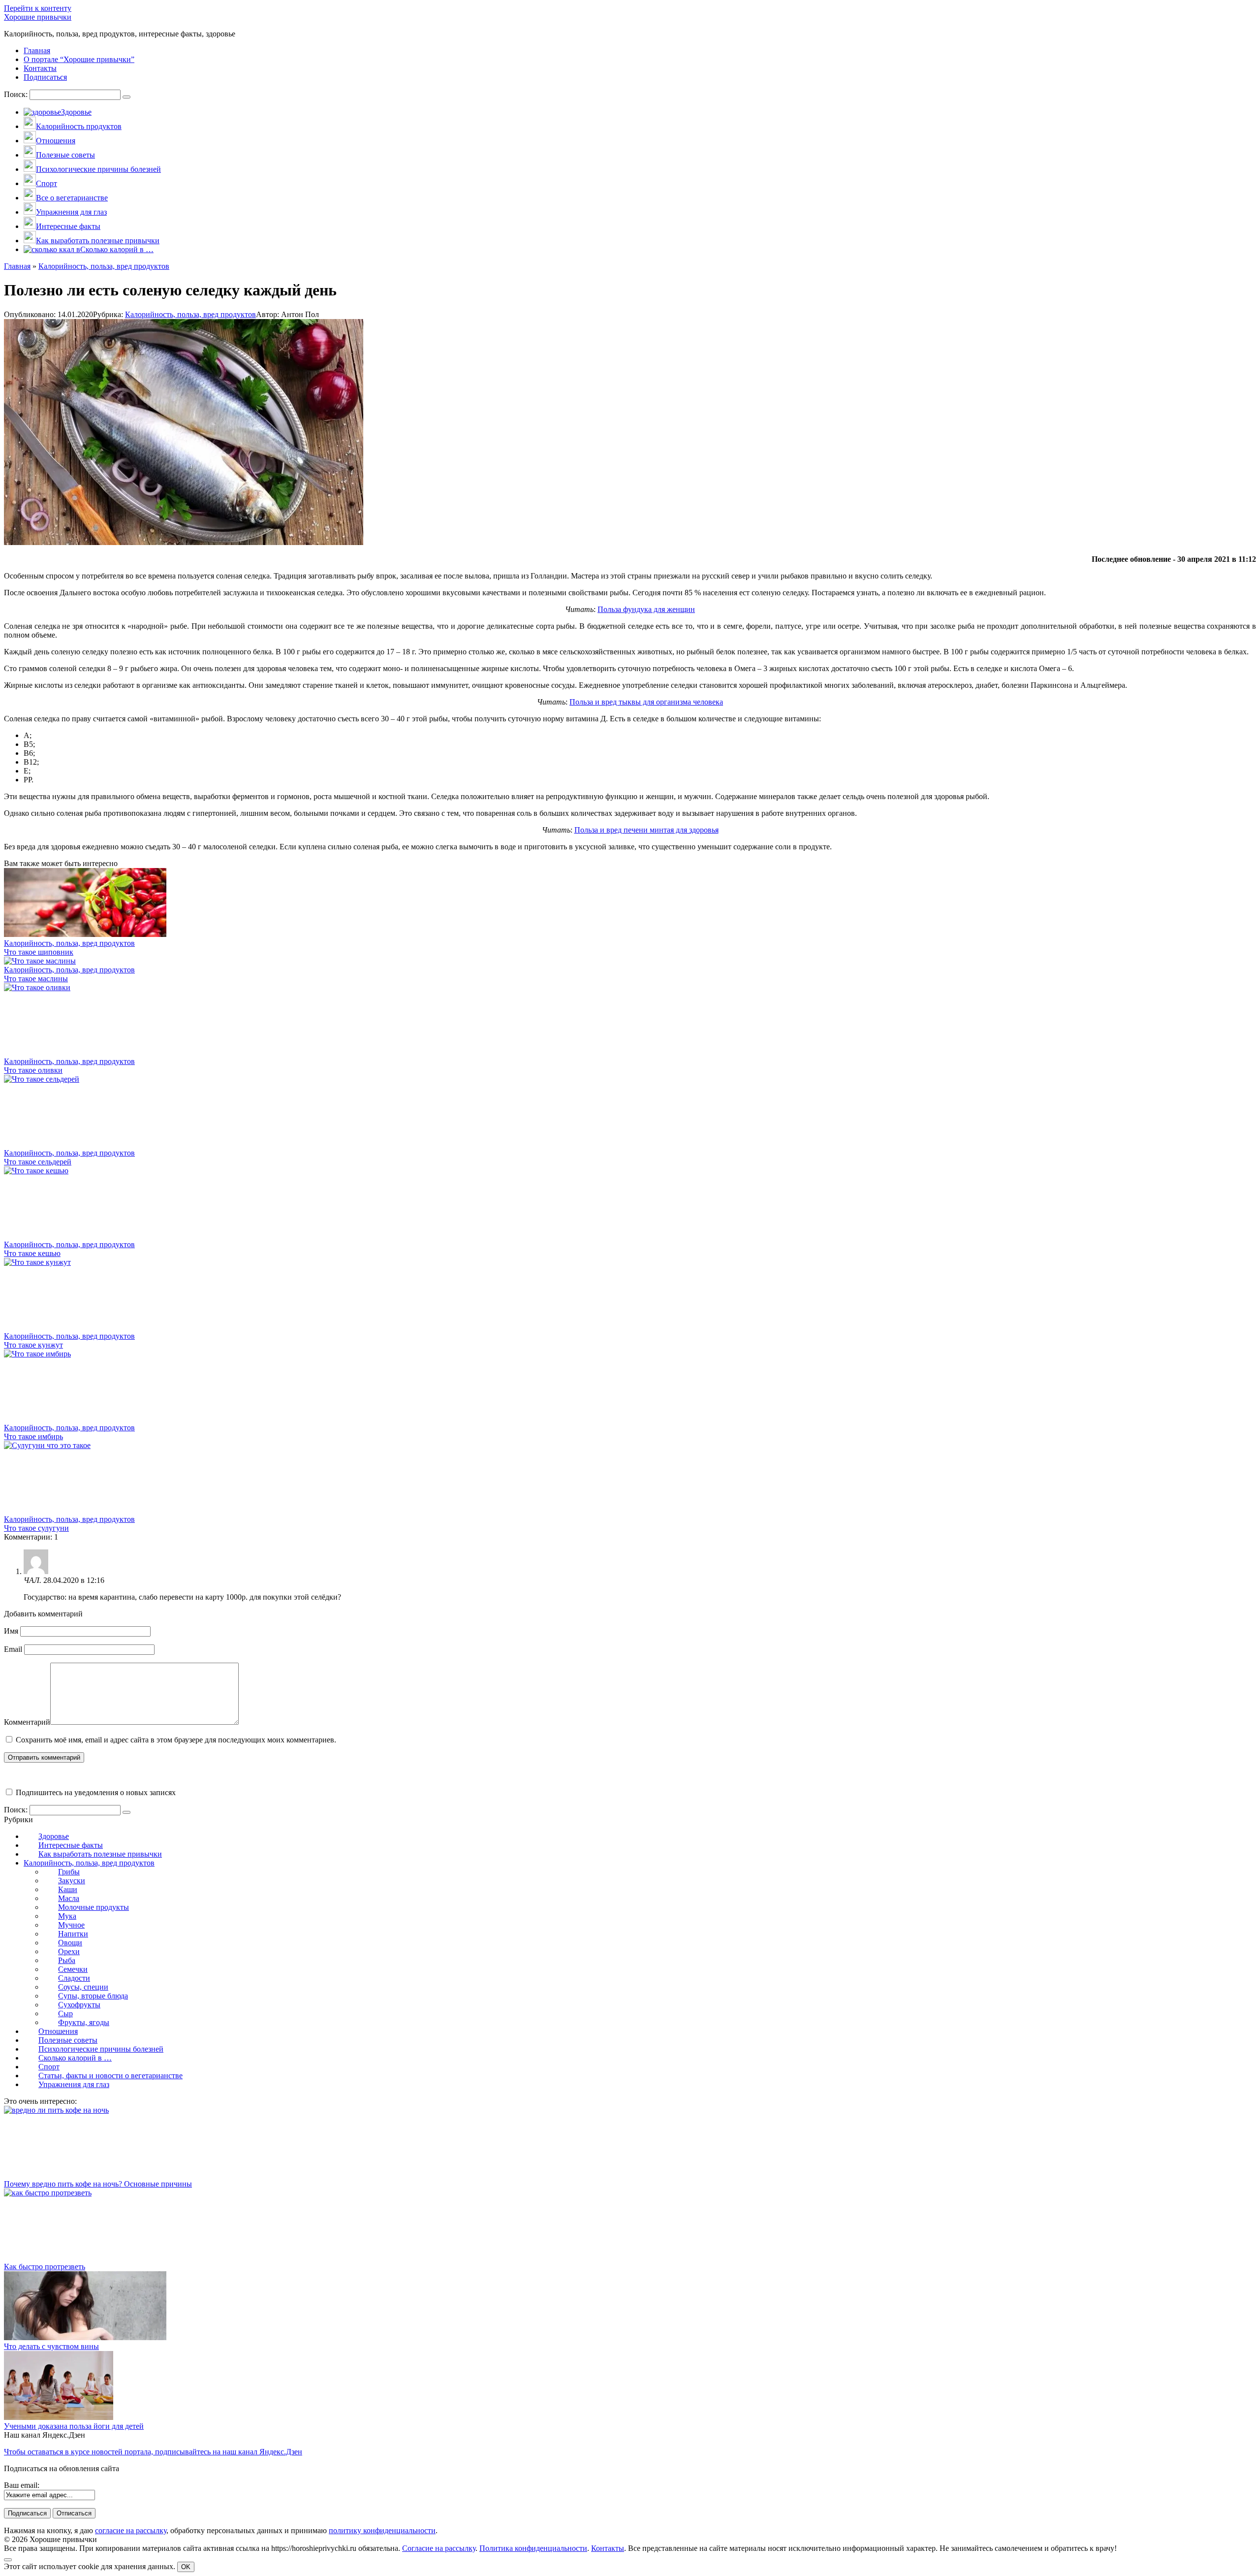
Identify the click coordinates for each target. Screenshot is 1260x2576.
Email (13, 1649)
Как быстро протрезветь (45, 2267)
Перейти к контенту (38, 8)
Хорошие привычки (38, 17)
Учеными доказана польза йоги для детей (74, 2426)
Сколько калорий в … (75, 2058)
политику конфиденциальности (382, 2530)
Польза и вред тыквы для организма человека (646, 702)
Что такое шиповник (39, 952)
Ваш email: (22, 2485)
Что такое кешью (32, 1253)
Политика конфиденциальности (533, 2548)
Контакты (608, 2548)
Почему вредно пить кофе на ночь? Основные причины (98, 2184)
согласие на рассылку (131, 2530)
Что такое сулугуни (36, 1528)
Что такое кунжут (33, 1345)
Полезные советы (68, 2040)
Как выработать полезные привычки (100, 1854)
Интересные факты (71, 1845)
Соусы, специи (83, 1987)
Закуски (72, 1881)
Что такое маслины (36, 979)
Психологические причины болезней (101, 2049)
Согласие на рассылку (439, 2548)
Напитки (73, 1934)
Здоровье (54, 1836)
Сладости (74, 1978)
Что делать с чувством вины (51, 2346)
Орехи (69, 1951)
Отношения (58, 2031)
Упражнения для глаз (74, 2084)
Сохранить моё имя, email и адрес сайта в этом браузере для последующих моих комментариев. (176, 1740)
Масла (69, 1898)
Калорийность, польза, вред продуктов (190, 314)
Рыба (67, 1960)
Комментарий (27, 1722)
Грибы (69, 1872)
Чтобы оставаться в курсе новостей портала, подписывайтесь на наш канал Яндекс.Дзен (153, 2452)
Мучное (71, 1925)
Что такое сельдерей (38, 1162)
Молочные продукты (94, 1907)
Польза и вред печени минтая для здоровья (646, 830)
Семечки (73, 1969)
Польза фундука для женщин (646, 609)
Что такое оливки (33, 1070)
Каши (68, 1889)
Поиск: (17, 94)
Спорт (49, 2067)
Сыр (65, 2013)
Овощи (70, 1943)
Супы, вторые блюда (93, 1996)
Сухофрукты (79, 2005)
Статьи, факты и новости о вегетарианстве (110, 2076)
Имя (11, 1631)
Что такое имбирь (33, 1436)
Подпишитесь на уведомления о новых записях (95, 1792)
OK (186, 2567)
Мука (67, 1916)
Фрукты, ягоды (84, 2022)
